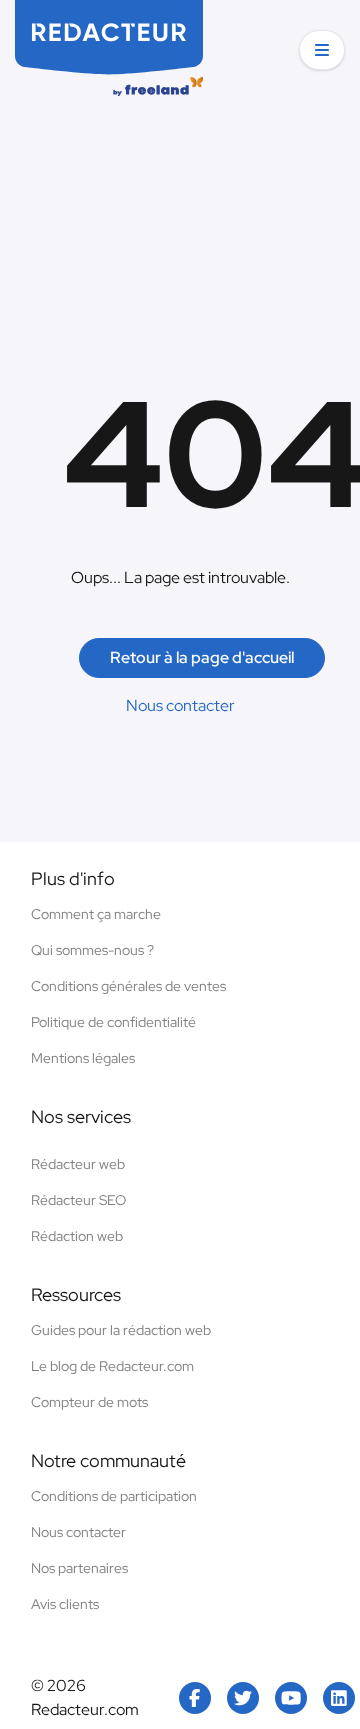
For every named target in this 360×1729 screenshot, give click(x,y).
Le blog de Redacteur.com (112, 1366)
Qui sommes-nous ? (92, 950)
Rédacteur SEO (78, 1200)
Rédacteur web (78, 1164)
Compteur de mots (89, 1402)
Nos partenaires (79, 1568)
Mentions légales (83, 1058)
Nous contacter (180, 705)
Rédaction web (77, 1236)
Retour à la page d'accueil (202, 657)
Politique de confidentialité (113, 1022)
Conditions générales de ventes (128, 986)
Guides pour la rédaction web (121, 1330)
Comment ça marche (96, 914)
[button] (322, 50)
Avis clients (65, 1604)
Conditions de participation (114, 1496)
